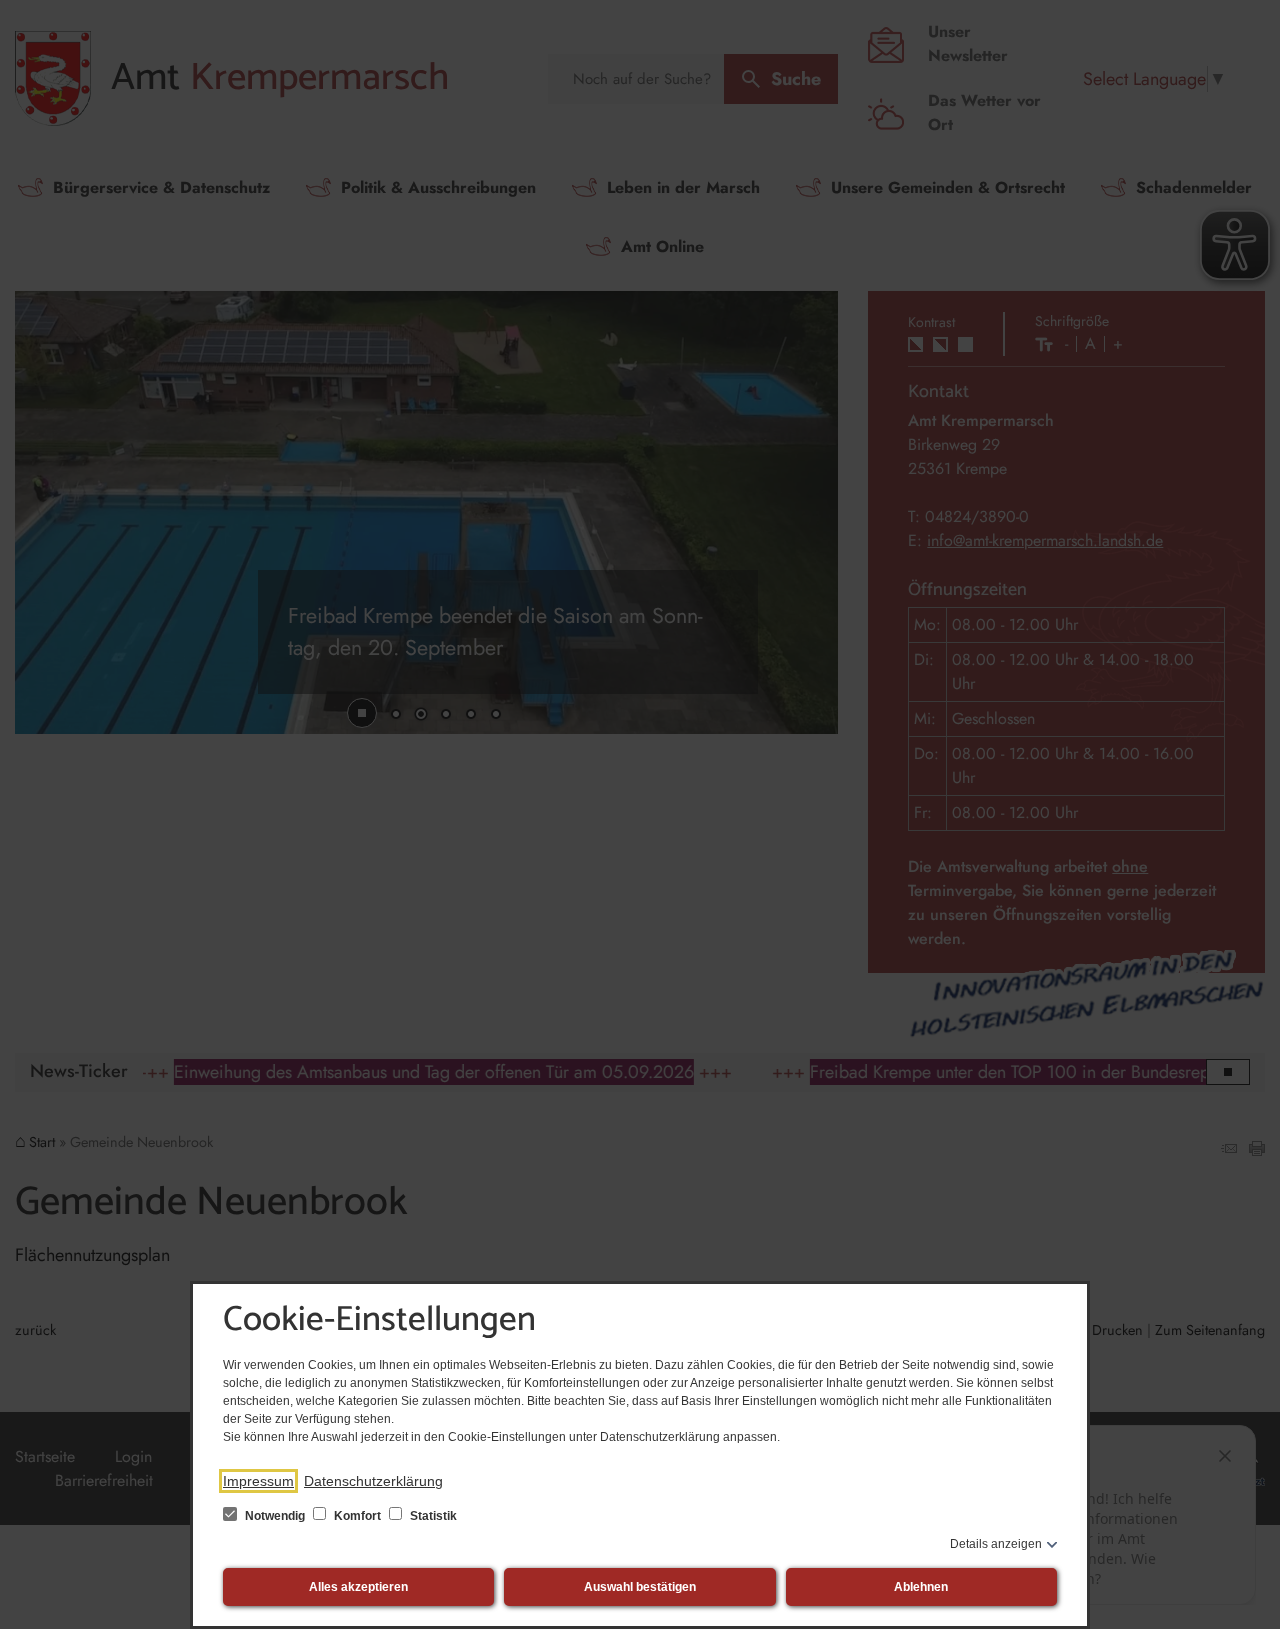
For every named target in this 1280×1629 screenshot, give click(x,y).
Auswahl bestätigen (640, 1587)
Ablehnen (921, 1587)
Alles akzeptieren (358, 1587)
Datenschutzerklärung (373, 1481)
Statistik (432, 1516)
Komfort (357, 1516)
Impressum (258, 1481)
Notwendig (275, 1516)
